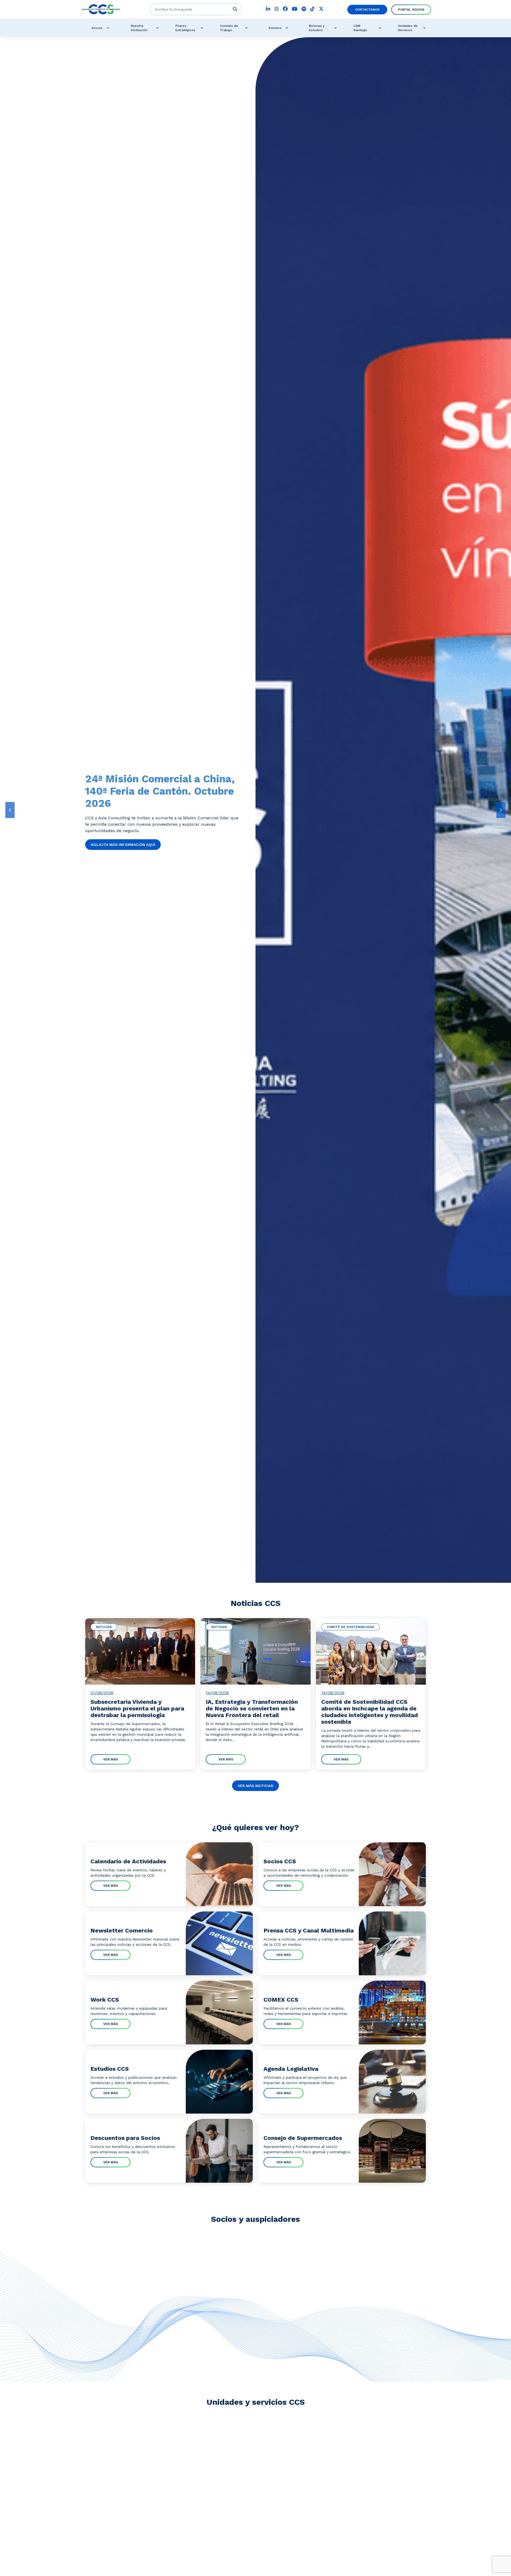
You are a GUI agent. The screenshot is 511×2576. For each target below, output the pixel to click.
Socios (97, 28)
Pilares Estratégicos (185, 28)
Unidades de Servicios (408, 28)
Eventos (275, 28)
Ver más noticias (256, 1786)
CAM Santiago (360, 28)
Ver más (111, 1759)
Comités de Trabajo (229, 28)
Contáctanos (367, 10)
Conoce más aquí (109, 832)
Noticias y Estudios (317, 28)
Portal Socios (411, 10)
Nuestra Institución (139, 28)
